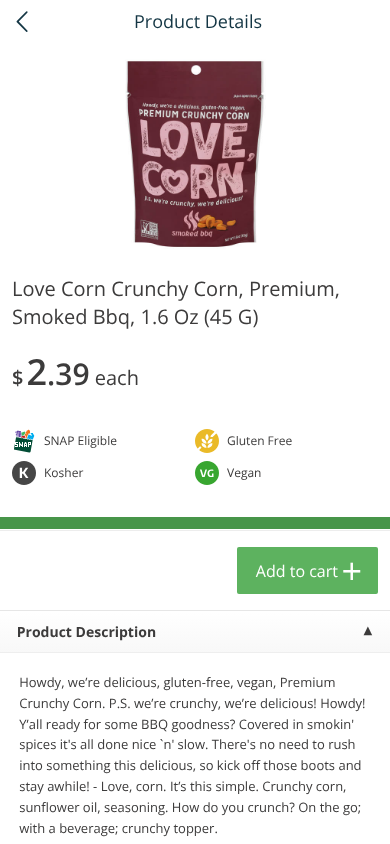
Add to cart (297, 571)
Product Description (86, 632)
